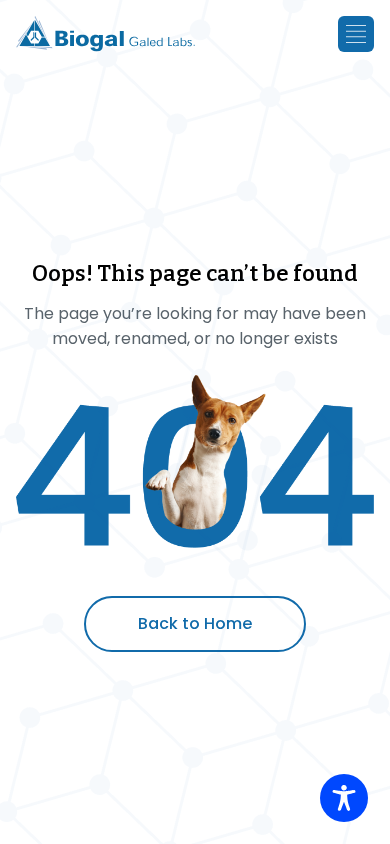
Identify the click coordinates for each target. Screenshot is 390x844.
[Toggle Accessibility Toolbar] (344, 798)
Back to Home (195, 623)
